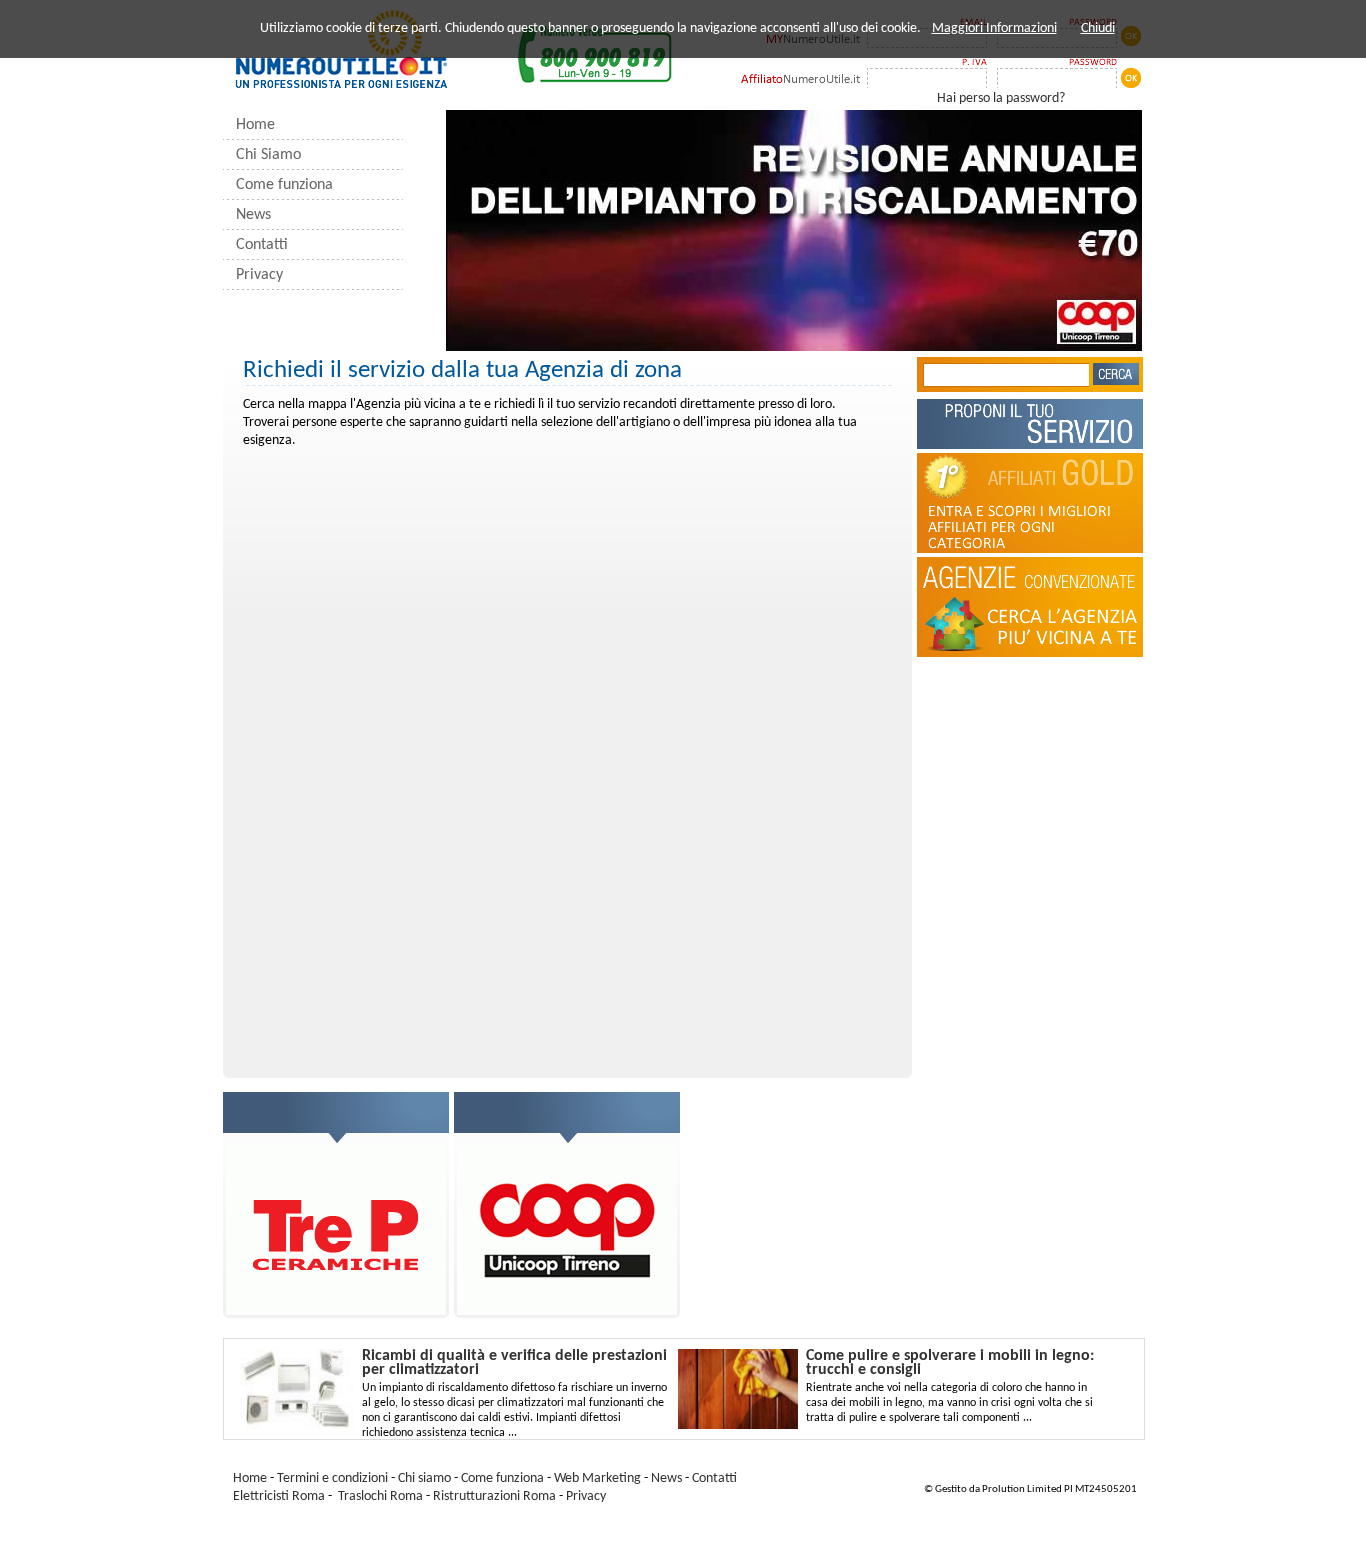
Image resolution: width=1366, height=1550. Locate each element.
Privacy (259, 275)
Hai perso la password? (1001, 98)
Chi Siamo (268, 155)
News (253, 215)
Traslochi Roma (380, 1496)
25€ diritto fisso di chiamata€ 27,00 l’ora (1030, 721)
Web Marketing (597, 1478)
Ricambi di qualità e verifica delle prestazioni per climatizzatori (514, 1363)
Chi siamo (426, 1478)
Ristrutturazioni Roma (494, 1496)
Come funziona (284, 185)
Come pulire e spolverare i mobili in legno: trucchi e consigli (950, 1363)
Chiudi (1098, 28)
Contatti (262, 245)
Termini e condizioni (332, 1478)
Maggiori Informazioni (994, 28)
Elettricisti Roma (279, 1496)
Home (255, 125)
